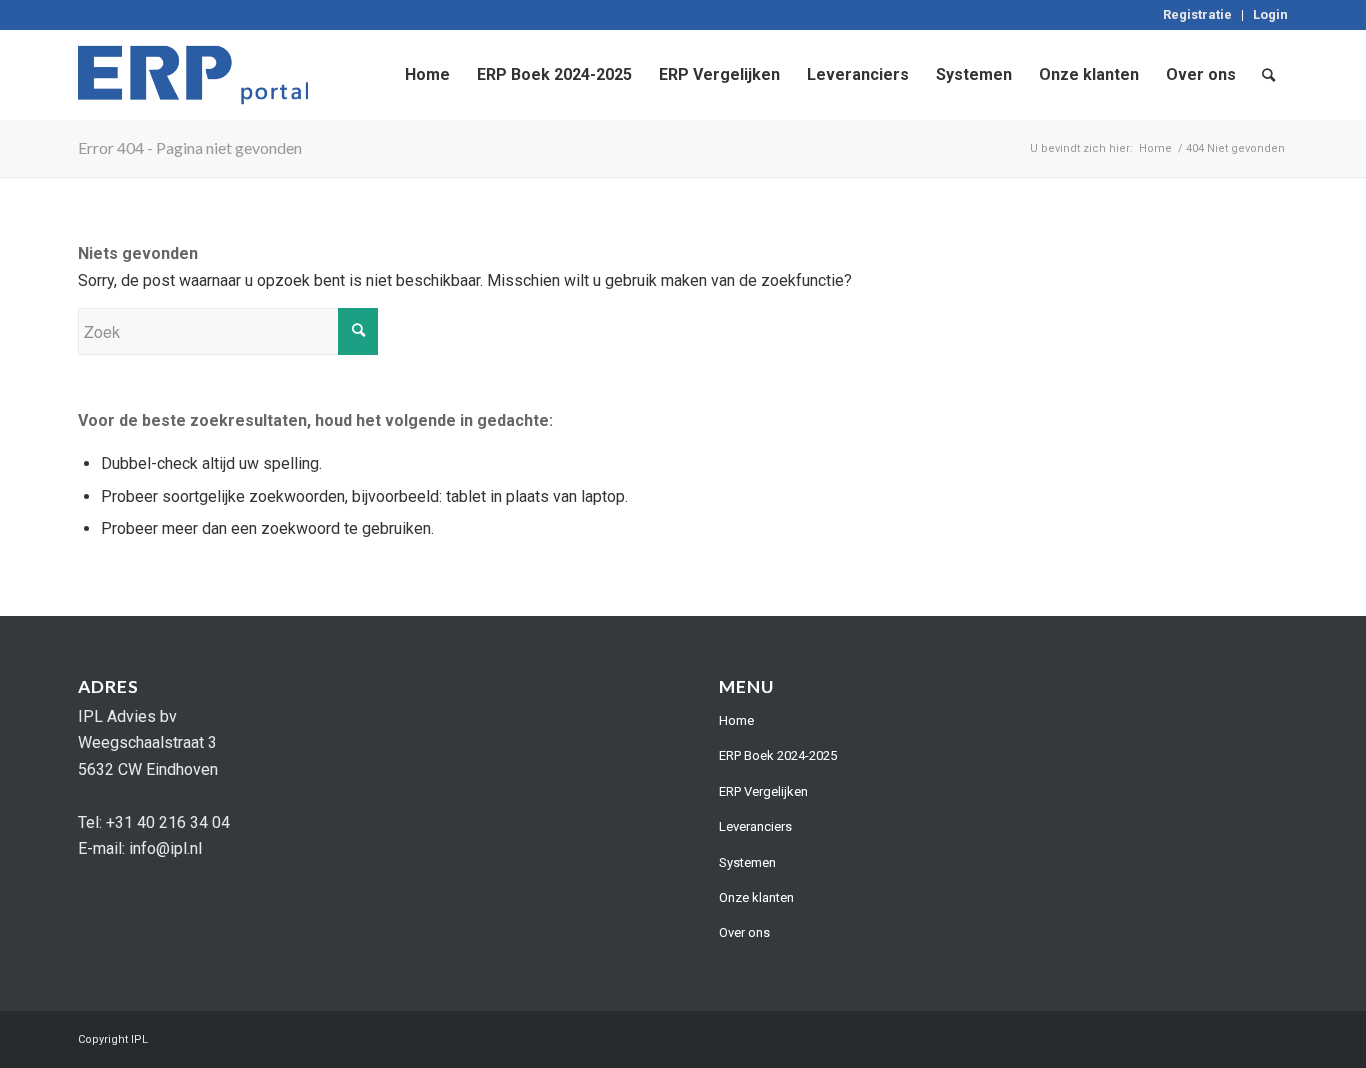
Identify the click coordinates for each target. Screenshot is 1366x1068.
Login (1270, 14)
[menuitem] (1198, 15)
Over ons (744, 932)
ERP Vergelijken (763, 791)
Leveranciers (755, 826)
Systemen (747, 862)
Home (736, 720)
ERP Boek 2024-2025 (778, 755)
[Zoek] (1268, 75)
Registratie (1197, 14)
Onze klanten (756, 897)
